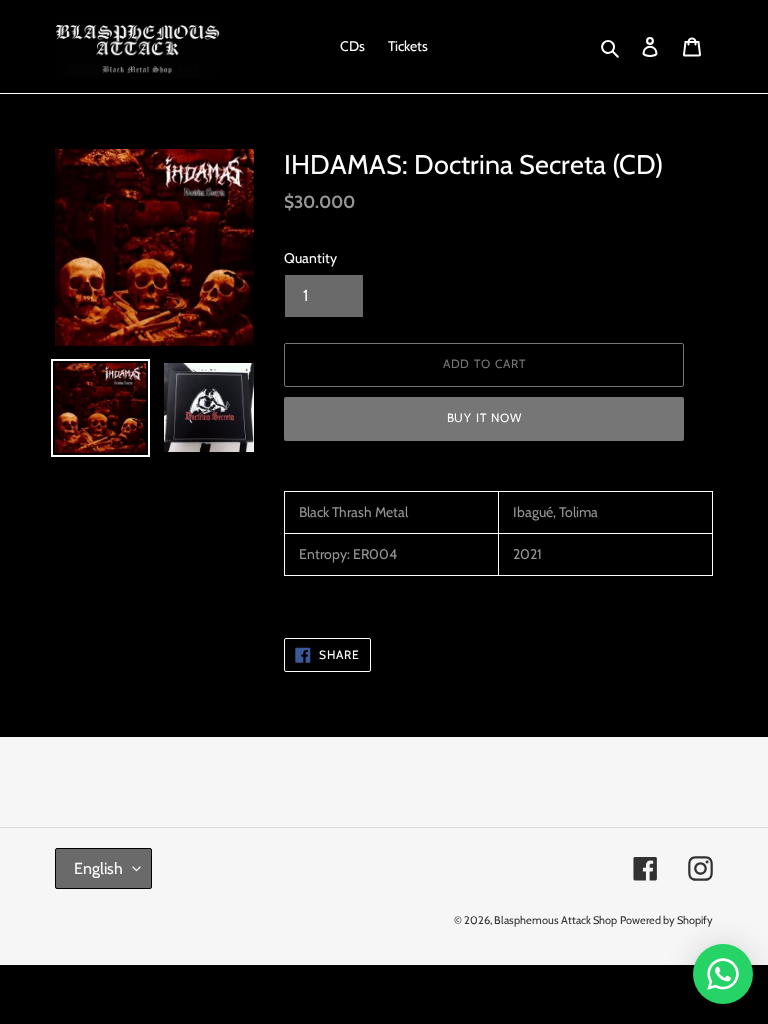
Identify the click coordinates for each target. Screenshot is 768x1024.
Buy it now (485, 417)
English (98, 868)
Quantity (310, 258)
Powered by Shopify (666, 920)
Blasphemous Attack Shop (555, 920)
